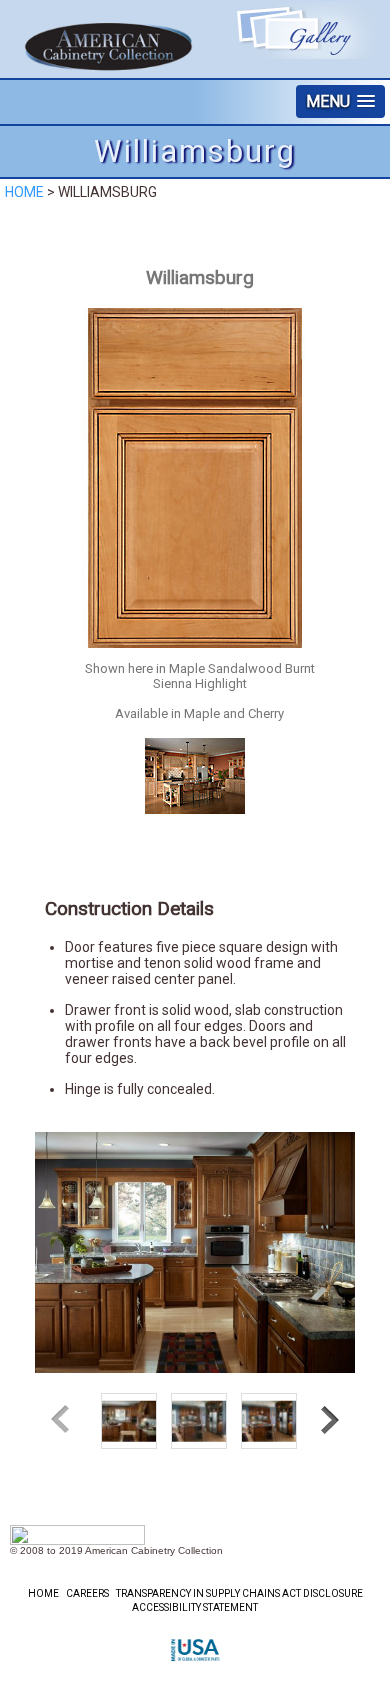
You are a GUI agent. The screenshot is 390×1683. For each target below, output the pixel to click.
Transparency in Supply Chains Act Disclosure (239, 1593)
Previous (63, 1420)
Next (327, 1420)
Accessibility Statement (195, 1607)
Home (24, 192)
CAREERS (87, 1593)
